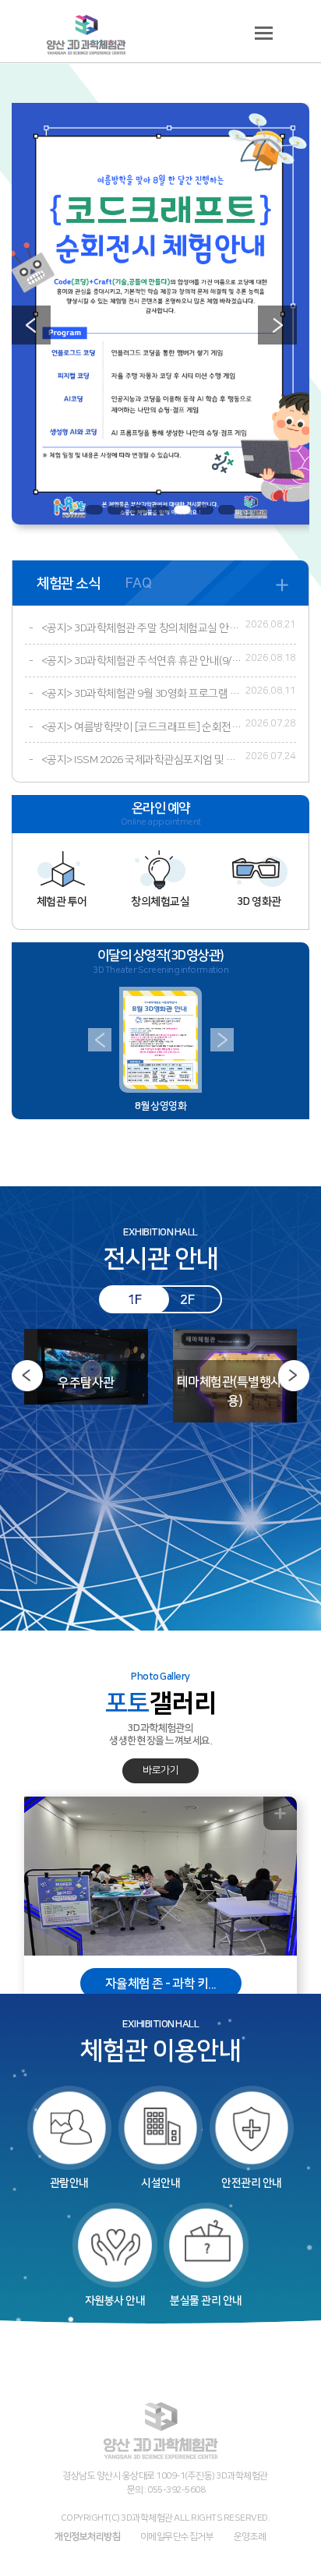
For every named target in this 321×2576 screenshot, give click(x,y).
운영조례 (250, 2536)
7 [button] (227, 510)
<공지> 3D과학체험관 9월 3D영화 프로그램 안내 (141, 694)
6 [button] (205, 510)
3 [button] (139, 510)
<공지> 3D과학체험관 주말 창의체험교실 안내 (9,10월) (141, 628)
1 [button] (94, 510)
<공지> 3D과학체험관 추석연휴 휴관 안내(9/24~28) (141, 661)
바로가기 (160, 1770)
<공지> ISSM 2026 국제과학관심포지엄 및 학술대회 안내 (141, 760)
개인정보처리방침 (87, 2536)
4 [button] (160, 510)
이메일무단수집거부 (177, 2536)
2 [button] (116, 510)
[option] (160, 314)
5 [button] (182, 510)
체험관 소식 (68, 583)
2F (187, 1300)
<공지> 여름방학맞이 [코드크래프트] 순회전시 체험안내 (141, 727)
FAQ (139, 583)
